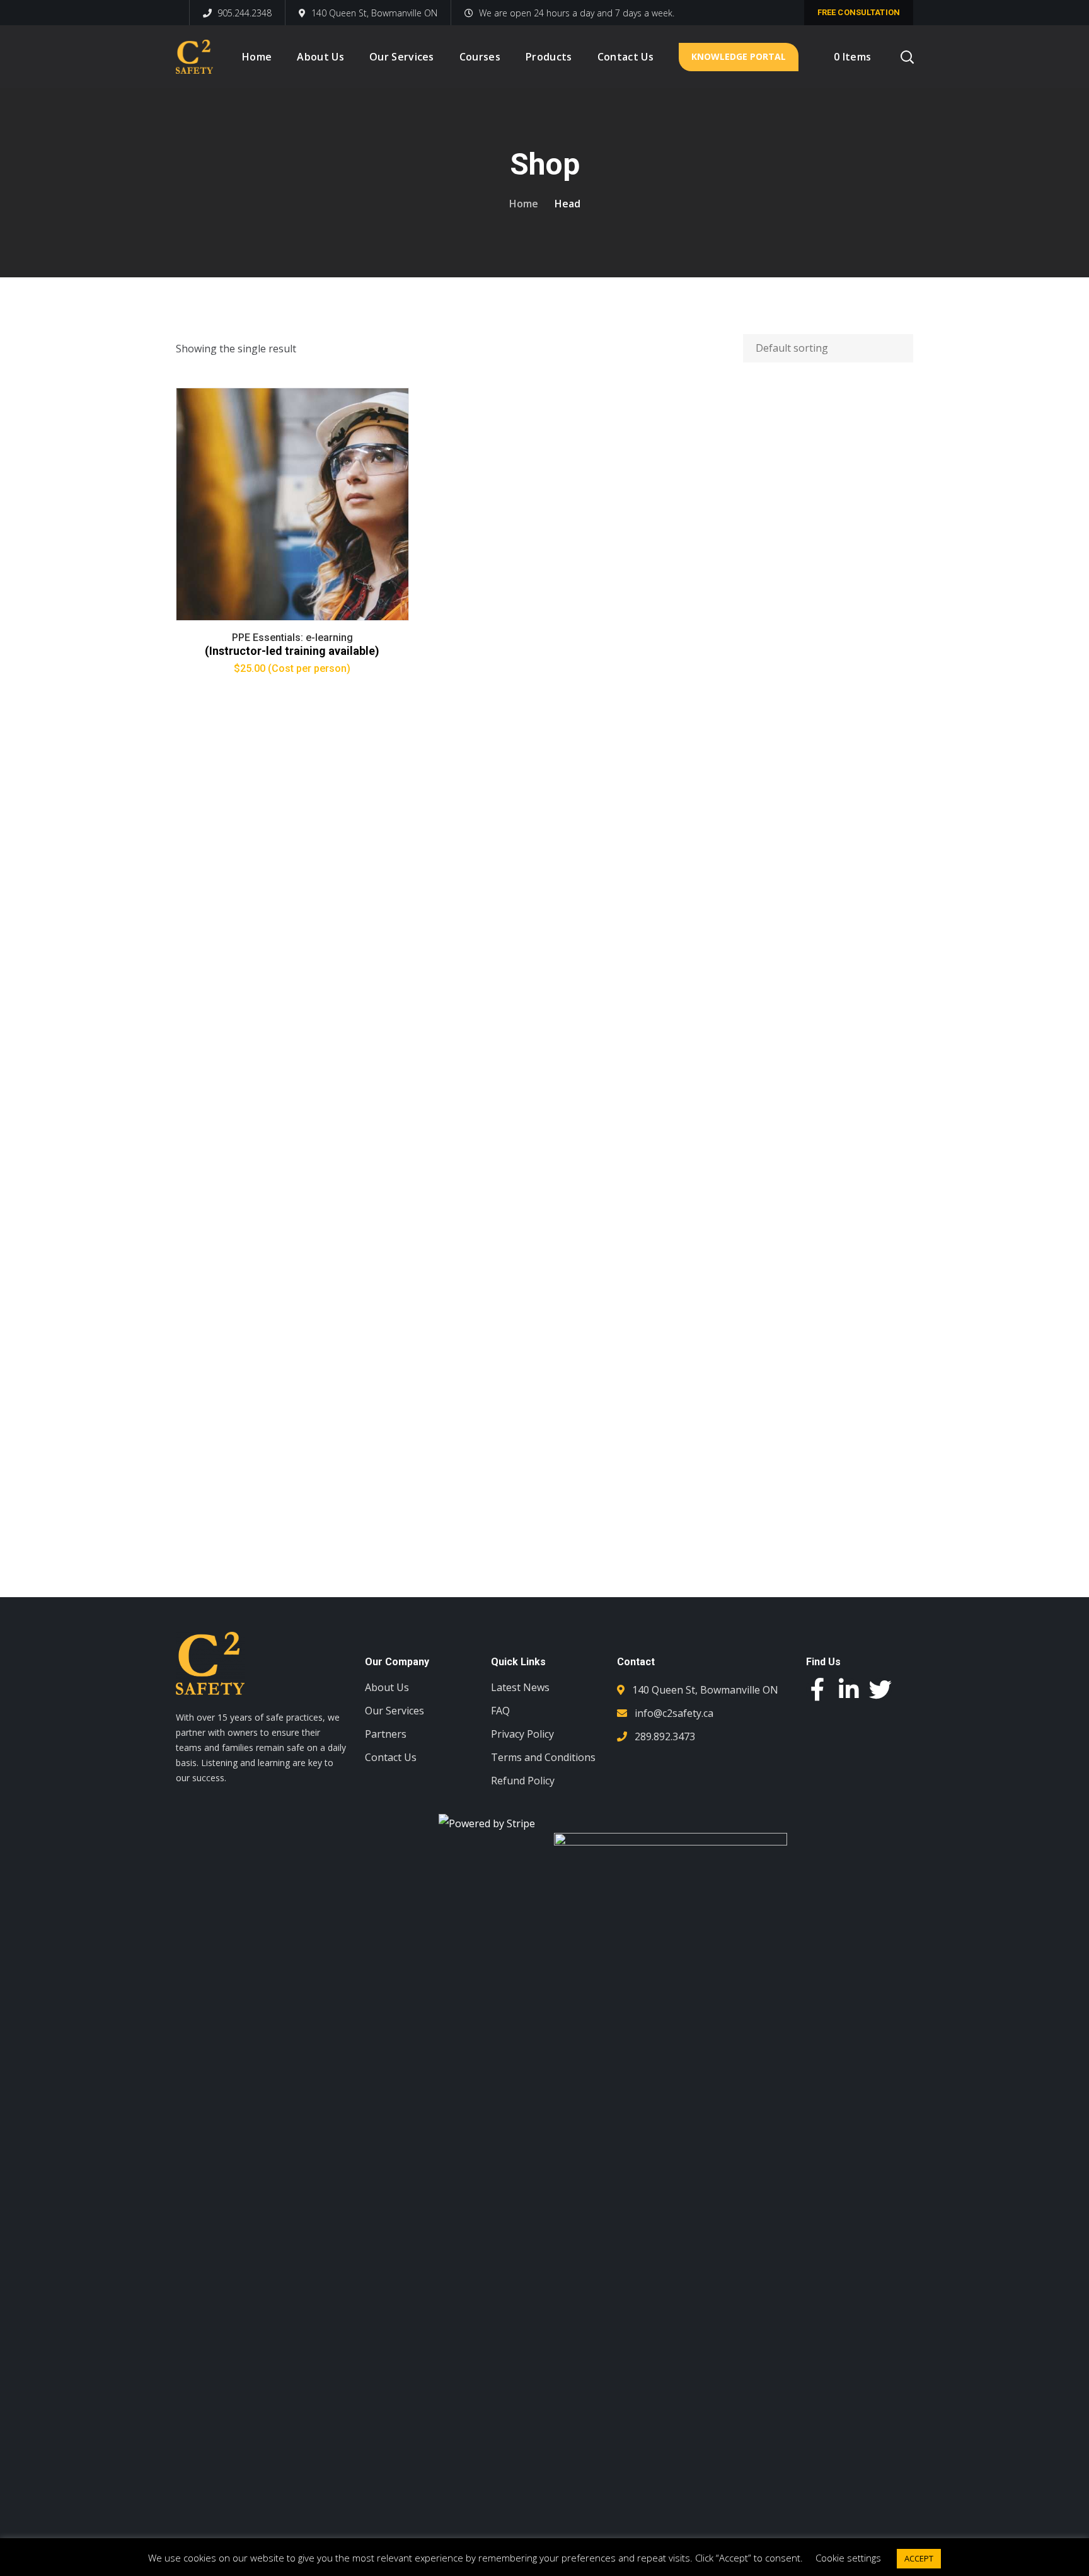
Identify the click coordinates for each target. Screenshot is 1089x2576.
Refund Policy (523, 1781)
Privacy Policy (522, 1734)
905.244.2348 (243, 13)
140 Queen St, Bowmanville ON (374, 13)
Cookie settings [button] (848, 2558)
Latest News (520, 1687)
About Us (387, 1687)
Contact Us (391, 1757)
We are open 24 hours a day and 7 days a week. (577, 13)
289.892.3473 (665, 1736)
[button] (860, 1856)
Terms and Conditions (543, 1757)
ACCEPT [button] (919, 2558)
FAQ (500, 1711)
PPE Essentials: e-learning (292, 638)
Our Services (395, 1711)
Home (524, 204)
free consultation (859, 12)
